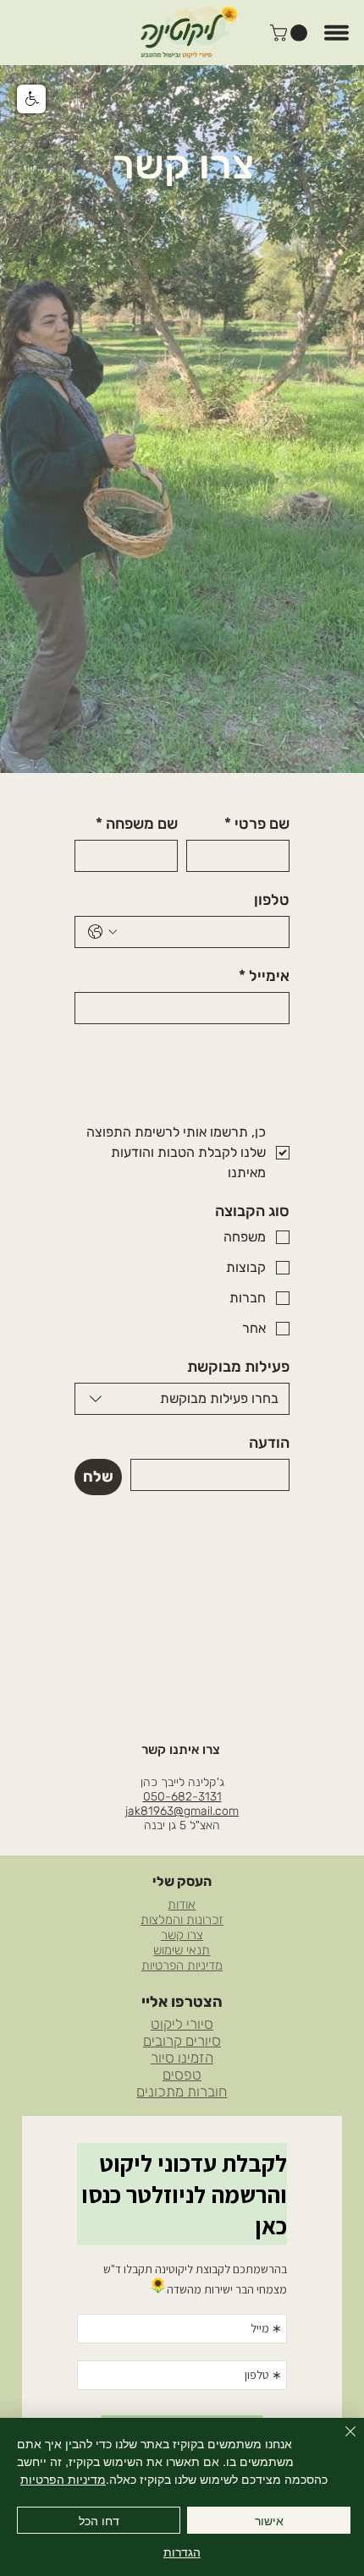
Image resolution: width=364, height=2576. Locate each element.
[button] (291, 33)
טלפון (272, 900)
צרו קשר (182, 1935)
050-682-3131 (182, 1797)
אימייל (264, 976)
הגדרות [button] (182, 2551)
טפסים (182, 2075)
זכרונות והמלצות (182, 1920)
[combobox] (182, 1399)
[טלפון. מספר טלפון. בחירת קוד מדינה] (102, 932)
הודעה (269, 1443)
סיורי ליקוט (182, 2024)
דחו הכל (99, 2520)
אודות (182, 1905)
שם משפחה (137, 824)
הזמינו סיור (182, 2058)
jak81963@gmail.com (182, 1811)
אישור (269, 2520)
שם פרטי (257, 824)
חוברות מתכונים (182, 2091)
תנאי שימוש (182, 1950)
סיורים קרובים (182, 2041)
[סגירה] (340, 2442)
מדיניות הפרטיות (182, 1965)
